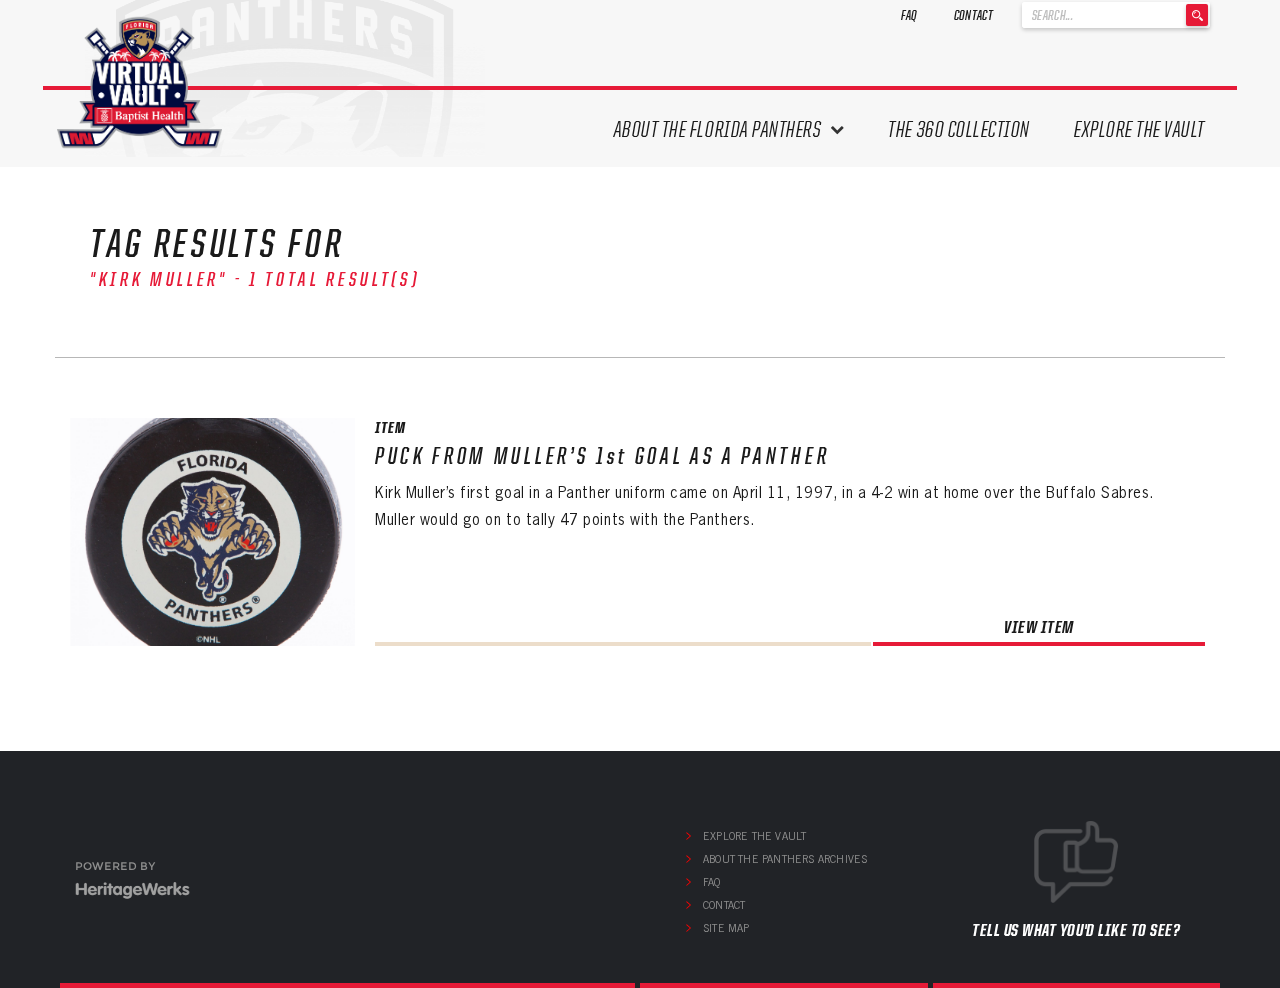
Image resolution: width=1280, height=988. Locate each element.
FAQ (909, 15)
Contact (973, 15)
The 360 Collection (959, 129)
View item (1039, 626)
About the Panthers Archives (785, 859)
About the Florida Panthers (718, 129)
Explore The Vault (1139, 129)
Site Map (726, 928)
